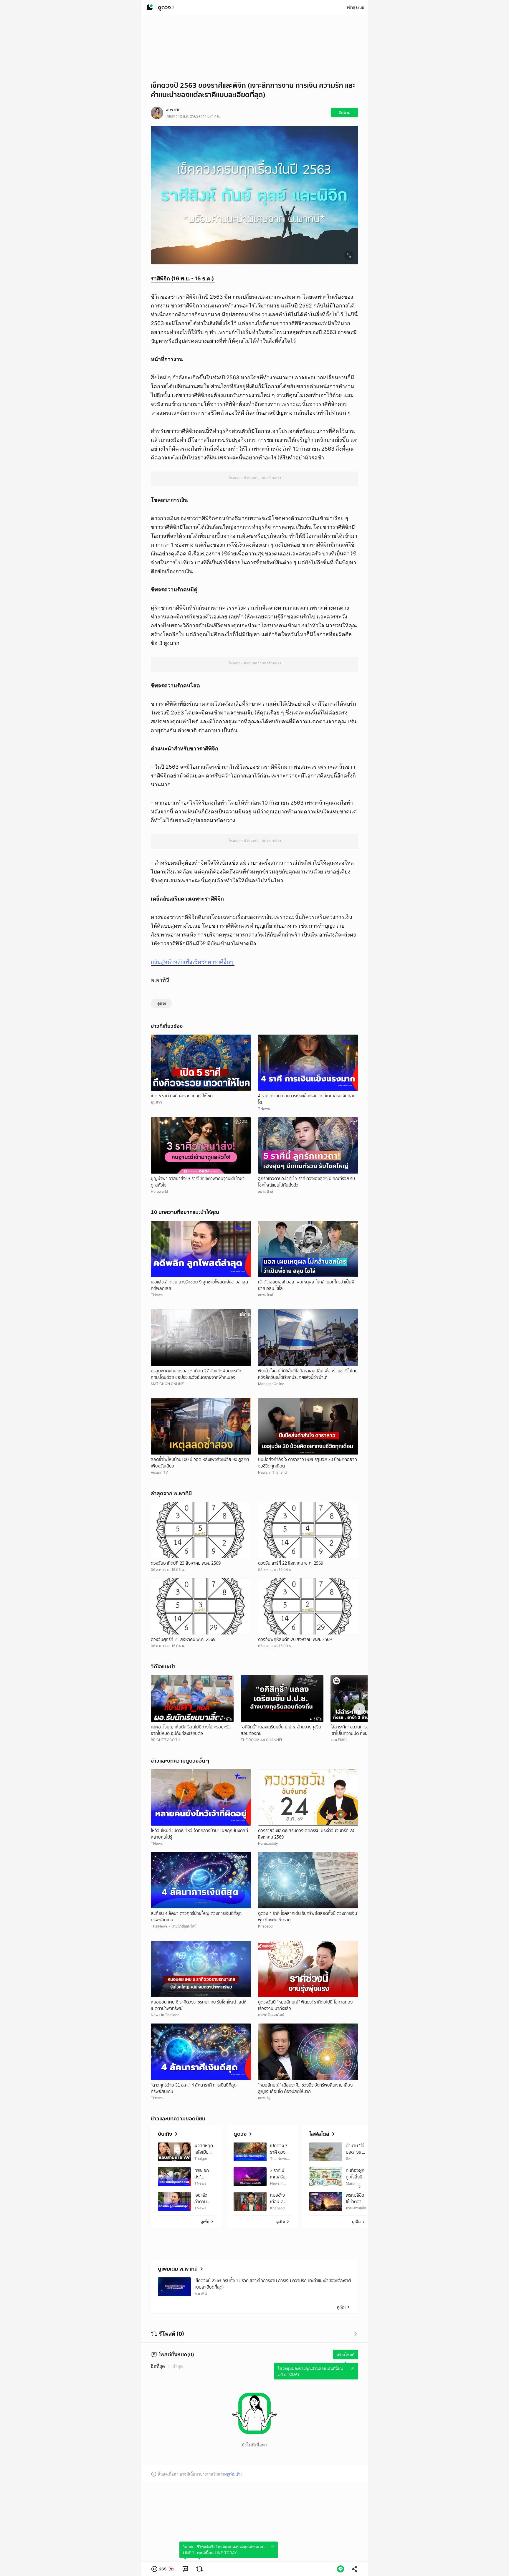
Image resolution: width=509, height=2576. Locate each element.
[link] (185, 2569)
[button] (163, 2569)
